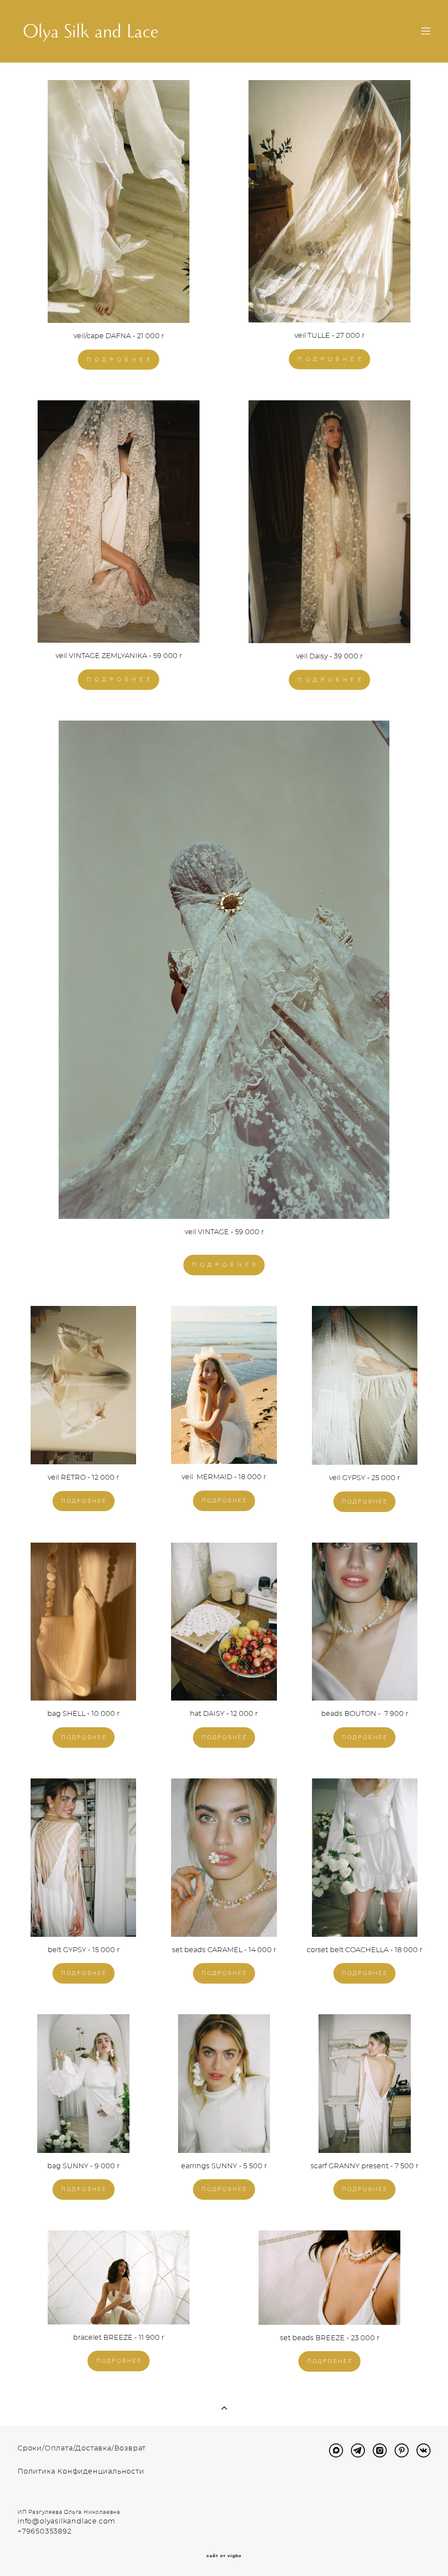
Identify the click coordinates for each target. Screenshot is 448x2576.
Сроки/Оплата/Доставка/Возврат (82, 2448)
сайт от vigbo (224, 2556)
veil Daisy (312, 656)
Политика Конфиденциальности (81, 2471)
